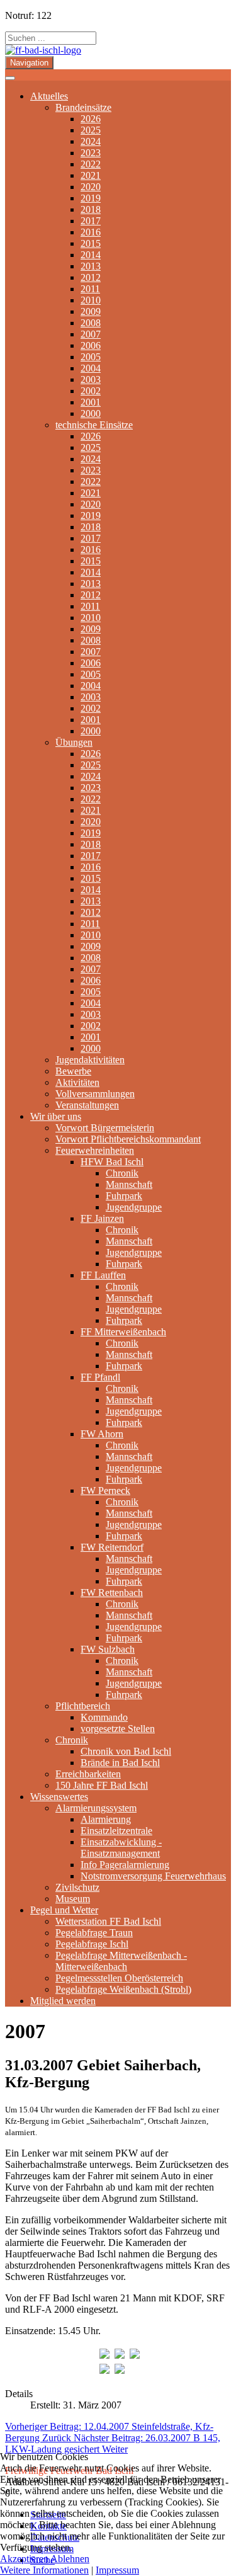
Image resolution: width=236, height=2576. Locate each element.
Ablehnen (70, 2559)
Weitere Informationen (44, 2570)
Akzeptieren (24, 2559)
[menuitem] (49, 96)
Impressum (117, 2570)
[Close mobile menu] (10, 78)
